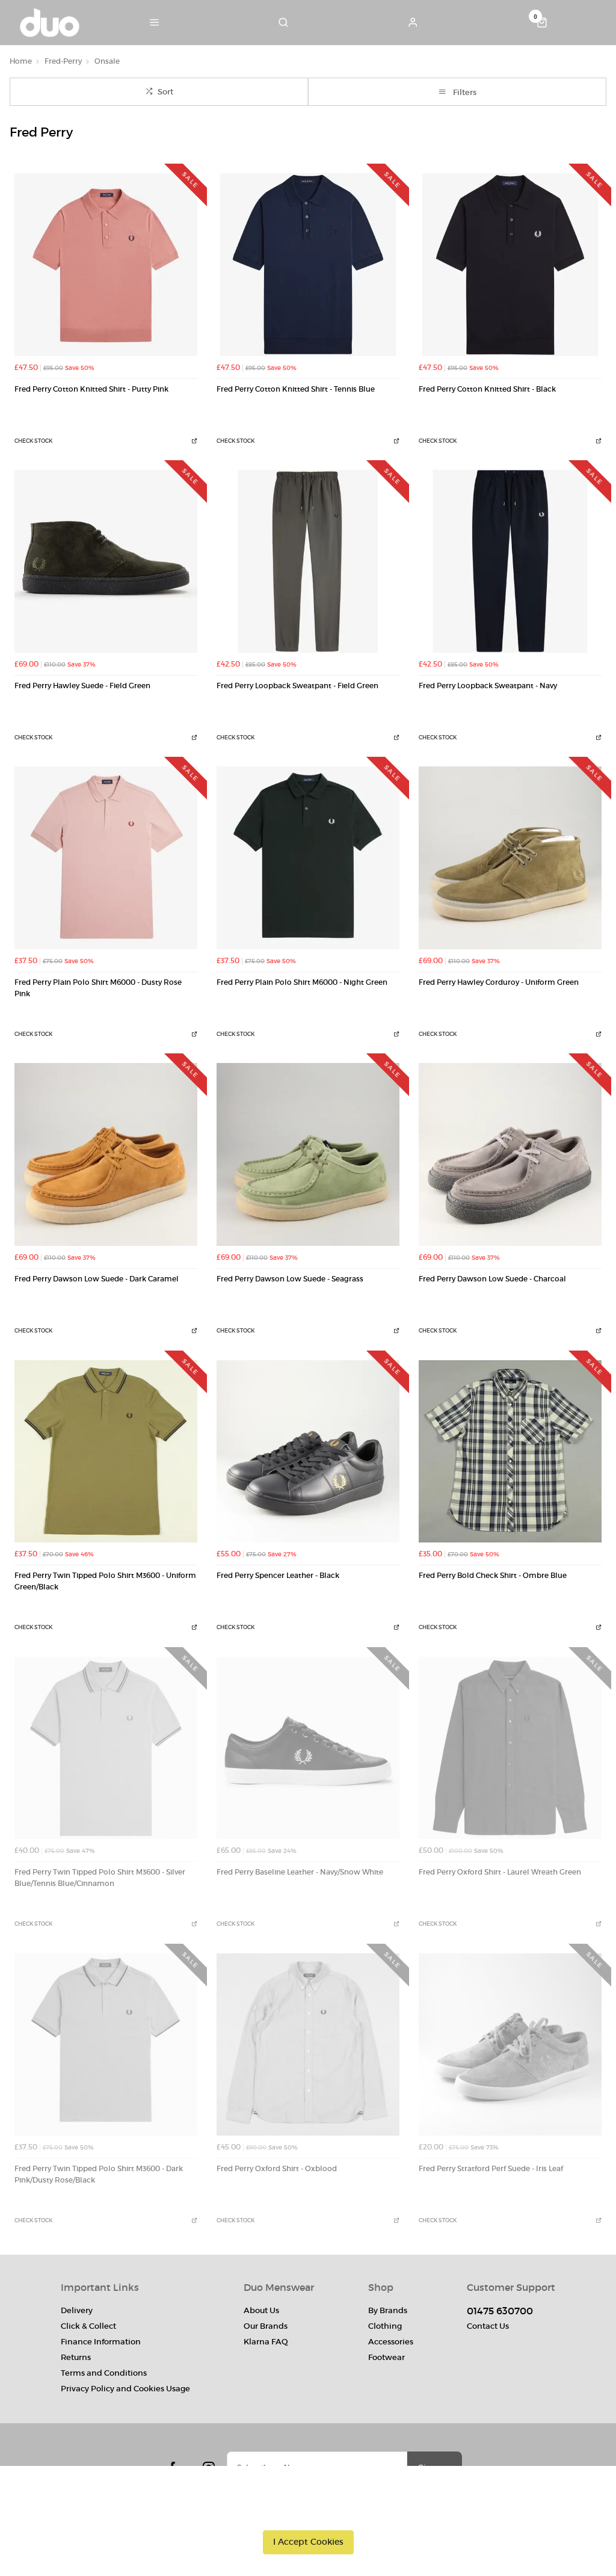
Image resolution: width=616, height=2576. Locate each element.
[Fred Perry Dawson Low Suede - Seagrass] (308, 1154)
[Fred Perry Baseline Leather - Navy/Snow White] (308, 1748)
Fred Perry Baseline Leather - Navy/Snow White (300, 1872)
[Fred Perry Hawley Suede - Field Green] (106, 561)
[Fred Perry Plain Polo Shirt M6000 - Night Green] (308, 858)
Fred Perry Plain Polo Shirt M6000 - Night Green (302, 982)
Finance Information (101, 2342)
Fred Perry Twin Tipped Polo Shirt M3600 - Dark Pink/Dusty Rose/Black (99, 2174)
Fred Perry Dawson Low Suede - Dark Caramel (97, 1279)
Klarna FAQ (266, 2342)
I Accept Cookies (308, 2542)
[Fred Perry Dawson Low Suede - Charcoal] (510, 1154)
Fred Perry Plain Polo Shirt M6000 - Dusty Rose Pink (98, 988)
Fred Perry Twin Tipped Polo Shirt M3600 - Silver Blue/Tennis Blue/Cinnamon (100, 1878)
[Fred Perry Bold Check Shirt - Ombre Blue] (510, 1452)
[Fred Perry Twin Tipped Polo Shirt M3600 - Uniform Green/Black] (106, 1452)
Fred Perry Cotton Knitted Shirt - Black (487, 389)
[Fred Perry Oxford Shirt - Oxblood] (308, 2045)
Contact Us (488, 2326)
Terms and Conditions (104, 2373)
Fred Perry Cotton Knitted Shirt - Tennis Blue (296, 389)
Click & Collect (88, 2326)
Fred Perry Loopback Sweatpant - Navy (488, 686)
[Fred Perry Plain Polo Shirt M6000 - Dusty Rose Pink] (106, 858)
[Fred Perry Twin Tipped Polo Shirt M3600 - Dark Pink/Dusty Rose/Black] (106, 2045)
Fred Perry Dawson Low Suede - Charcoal (492, 1279)
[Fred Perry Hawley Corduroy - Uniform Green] (510, 858)
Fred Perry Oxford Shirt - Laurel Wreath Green (500, 1872)
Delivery (77, 2310)
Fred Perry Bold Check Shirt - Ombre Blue (493, 1576)
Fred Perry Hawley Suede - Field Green (82, 686)
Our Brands (266, 2326)
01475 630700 (500, 2311)
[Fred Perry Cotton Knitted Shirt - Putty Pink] (106, 265)
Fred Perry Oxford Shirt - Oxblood (277, 2169)
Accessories (391, 2342)
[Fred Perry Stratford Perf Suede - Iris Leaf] (510, 2045)
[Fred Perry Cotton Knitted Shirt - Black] (510, 265)
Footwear (387, 2357)
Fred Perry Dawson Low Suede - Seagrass (290, 1279)
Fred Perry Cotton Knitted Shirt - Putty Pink (91, 389)
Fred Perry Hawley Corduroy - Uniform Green (499, 982)
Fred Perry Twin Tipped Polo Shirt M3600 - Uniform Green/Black (105, 1581)
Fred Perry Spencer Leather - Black (278, 1576)
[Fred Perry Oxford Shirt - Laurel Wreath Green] (510, 1748)
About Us (261, 2310)
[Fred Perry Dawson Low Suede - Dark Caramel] (106, 1154)
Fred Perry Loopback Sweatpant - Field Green (297, 686)
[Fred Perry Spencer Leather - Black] (308, 1452)
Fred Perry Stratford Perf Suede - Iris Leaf (491, 2169)
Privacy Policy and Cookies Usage (125, 2389)
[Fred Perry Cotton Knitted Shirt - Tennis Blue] (308, 265)
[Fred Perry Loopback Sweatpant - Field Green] (308, 561)
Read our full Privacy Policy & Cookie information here (308, 2515)
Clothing (385, 2326)
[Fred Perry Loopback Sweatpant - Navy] (510, 561)
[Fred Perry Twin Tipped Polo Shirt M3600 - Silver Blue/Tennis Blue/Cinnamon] (106, 1748)
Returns (76, 2357)
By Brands (388, 2310)
